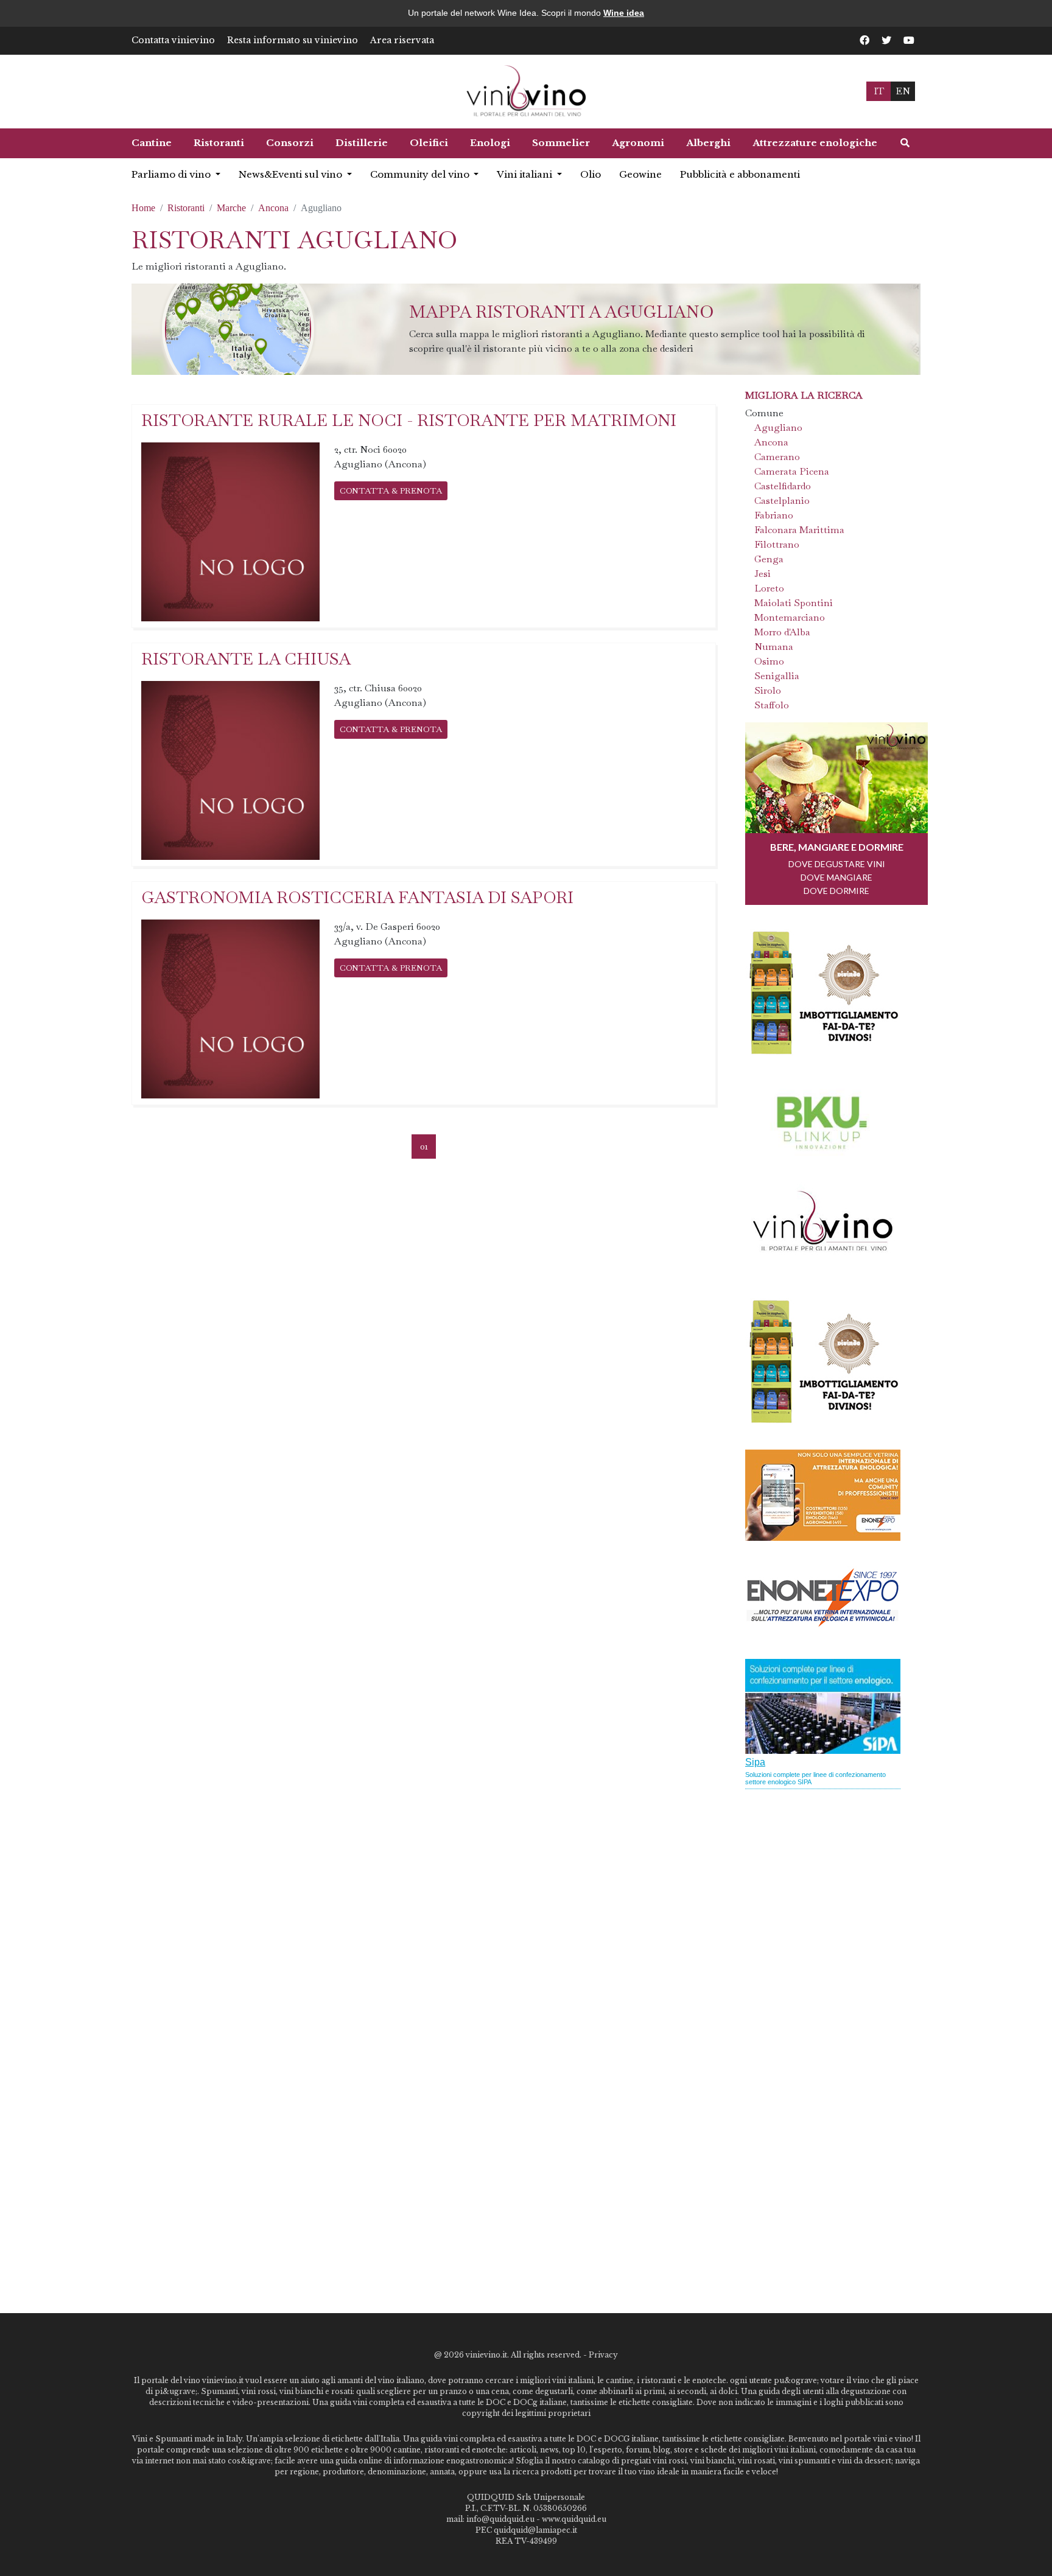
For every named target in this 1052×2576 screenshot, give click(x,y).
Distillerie (362, 143)
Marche (231, 208)
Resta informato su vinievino (293, 40)
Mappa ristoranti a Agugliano (562, 312)
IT (879, 91)
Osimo (769, 661)
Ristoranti (219, 143)
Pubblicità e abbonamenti (740, 174)
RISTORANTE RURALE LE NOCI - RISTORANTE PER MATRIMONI (409, 420)
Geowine (640, 174)
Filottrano (777, 544)
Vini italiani (526, 174)
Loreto (769, 588)
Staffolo (772, 705)
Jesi (763, 574)
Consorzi (290, 143)
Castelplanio (782, 501)
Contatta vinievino (173, 40)
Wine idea (624, 13)
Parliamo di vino (172, 174)
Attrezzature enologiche (815, 143)
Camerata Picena (792, 471)
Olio (591, 174)
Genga (769, 559)
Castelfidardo (783, 486)
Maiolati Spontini (794, 603)
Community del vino (421, 174)
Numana (774, 647)
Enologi (490, 143)
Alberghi (708, 143)
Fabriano (774, 515)
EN (903, 91)
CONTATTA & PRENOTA (391, 490)
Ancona (273, 208)
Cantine (152, 143)
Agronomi (638, 143)
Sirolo (768, 690)
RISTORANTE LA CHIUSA (246, 659)
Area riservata (402, 40)
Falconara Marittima (799, 530)
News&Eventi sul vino (292, 174)
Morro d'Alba (782, 632)
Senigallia (777, 676)
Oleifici (429, 143)
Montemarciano (790, 617)
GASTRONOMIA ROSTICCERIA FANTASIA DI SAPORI (357, 897)
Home (143, 208)
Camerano (777, 457)
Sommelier (561, 143)
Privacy (603, 2355)
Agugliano (778, 428)
